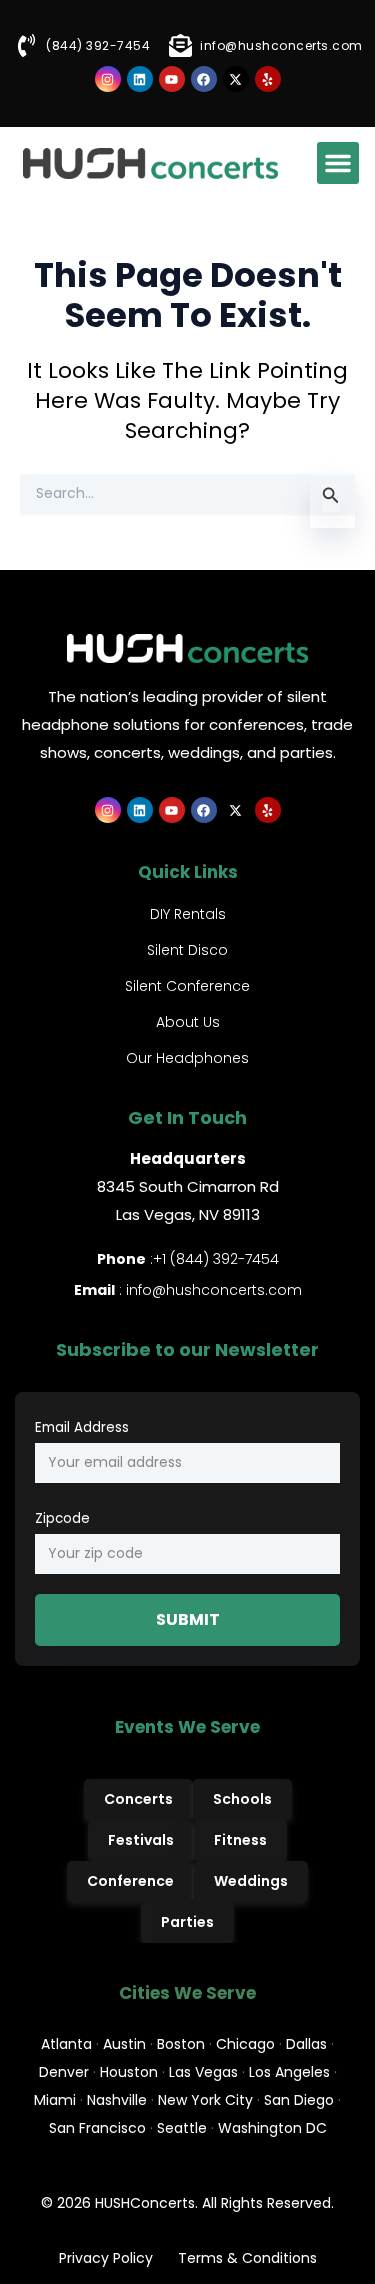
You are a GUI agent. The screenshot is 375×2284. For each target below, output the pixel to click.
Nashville (117, 2100)
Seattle (182, 2128)
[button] (338, 163)
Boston (181, 2044)
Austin (124, 2044)
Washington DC (272, 2128)
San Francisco (97, 2128)
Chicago (245, 2044)
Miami (55, 2100)
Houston (129, 2072)
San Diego (299, 2100)
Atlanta (66, 2044)
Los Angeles (289, 2072)
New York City (205, 2100)
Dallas (306, 2044)
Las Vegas (203, 2072)
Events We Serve (187, 1727)
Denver (64, 2072)
